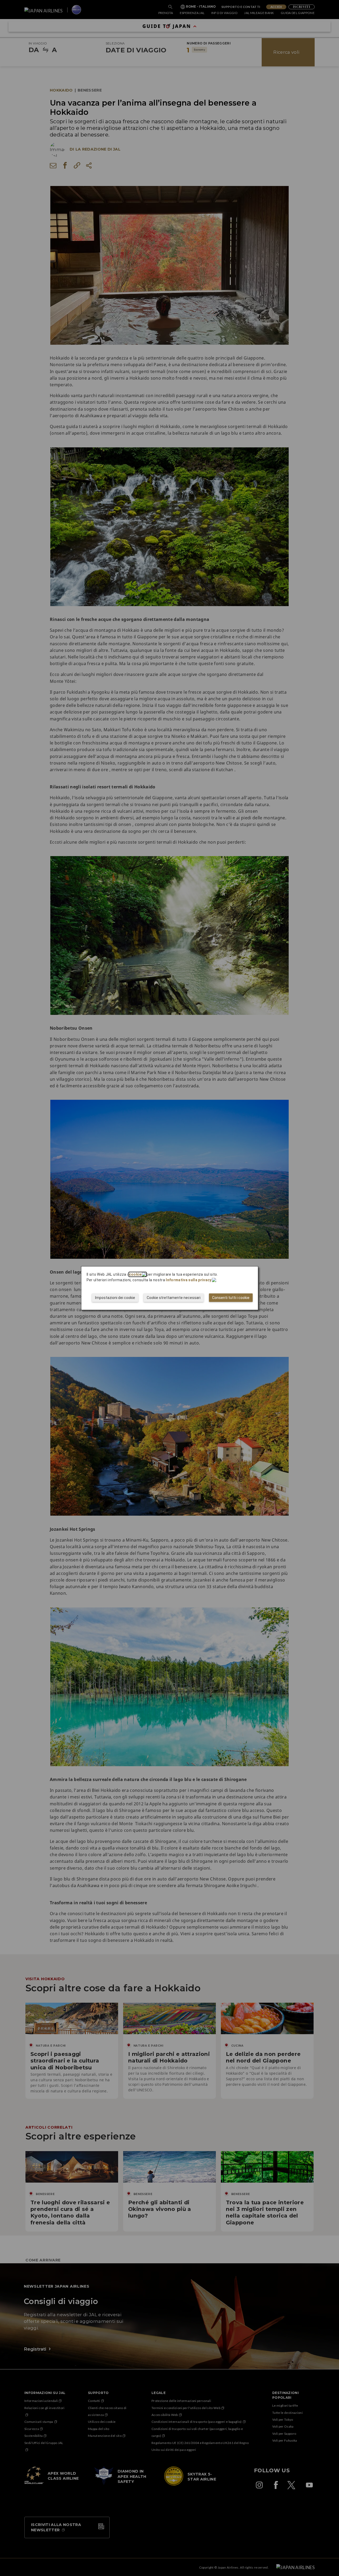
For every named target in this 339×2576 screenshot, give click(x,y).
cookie (135, 1274)
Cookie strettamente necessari (174, 1298)
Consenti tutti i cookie (231, 1298)
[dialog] (170, 1288)
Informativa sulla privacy (189, 1280)
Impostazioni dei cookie (115, 1298)
